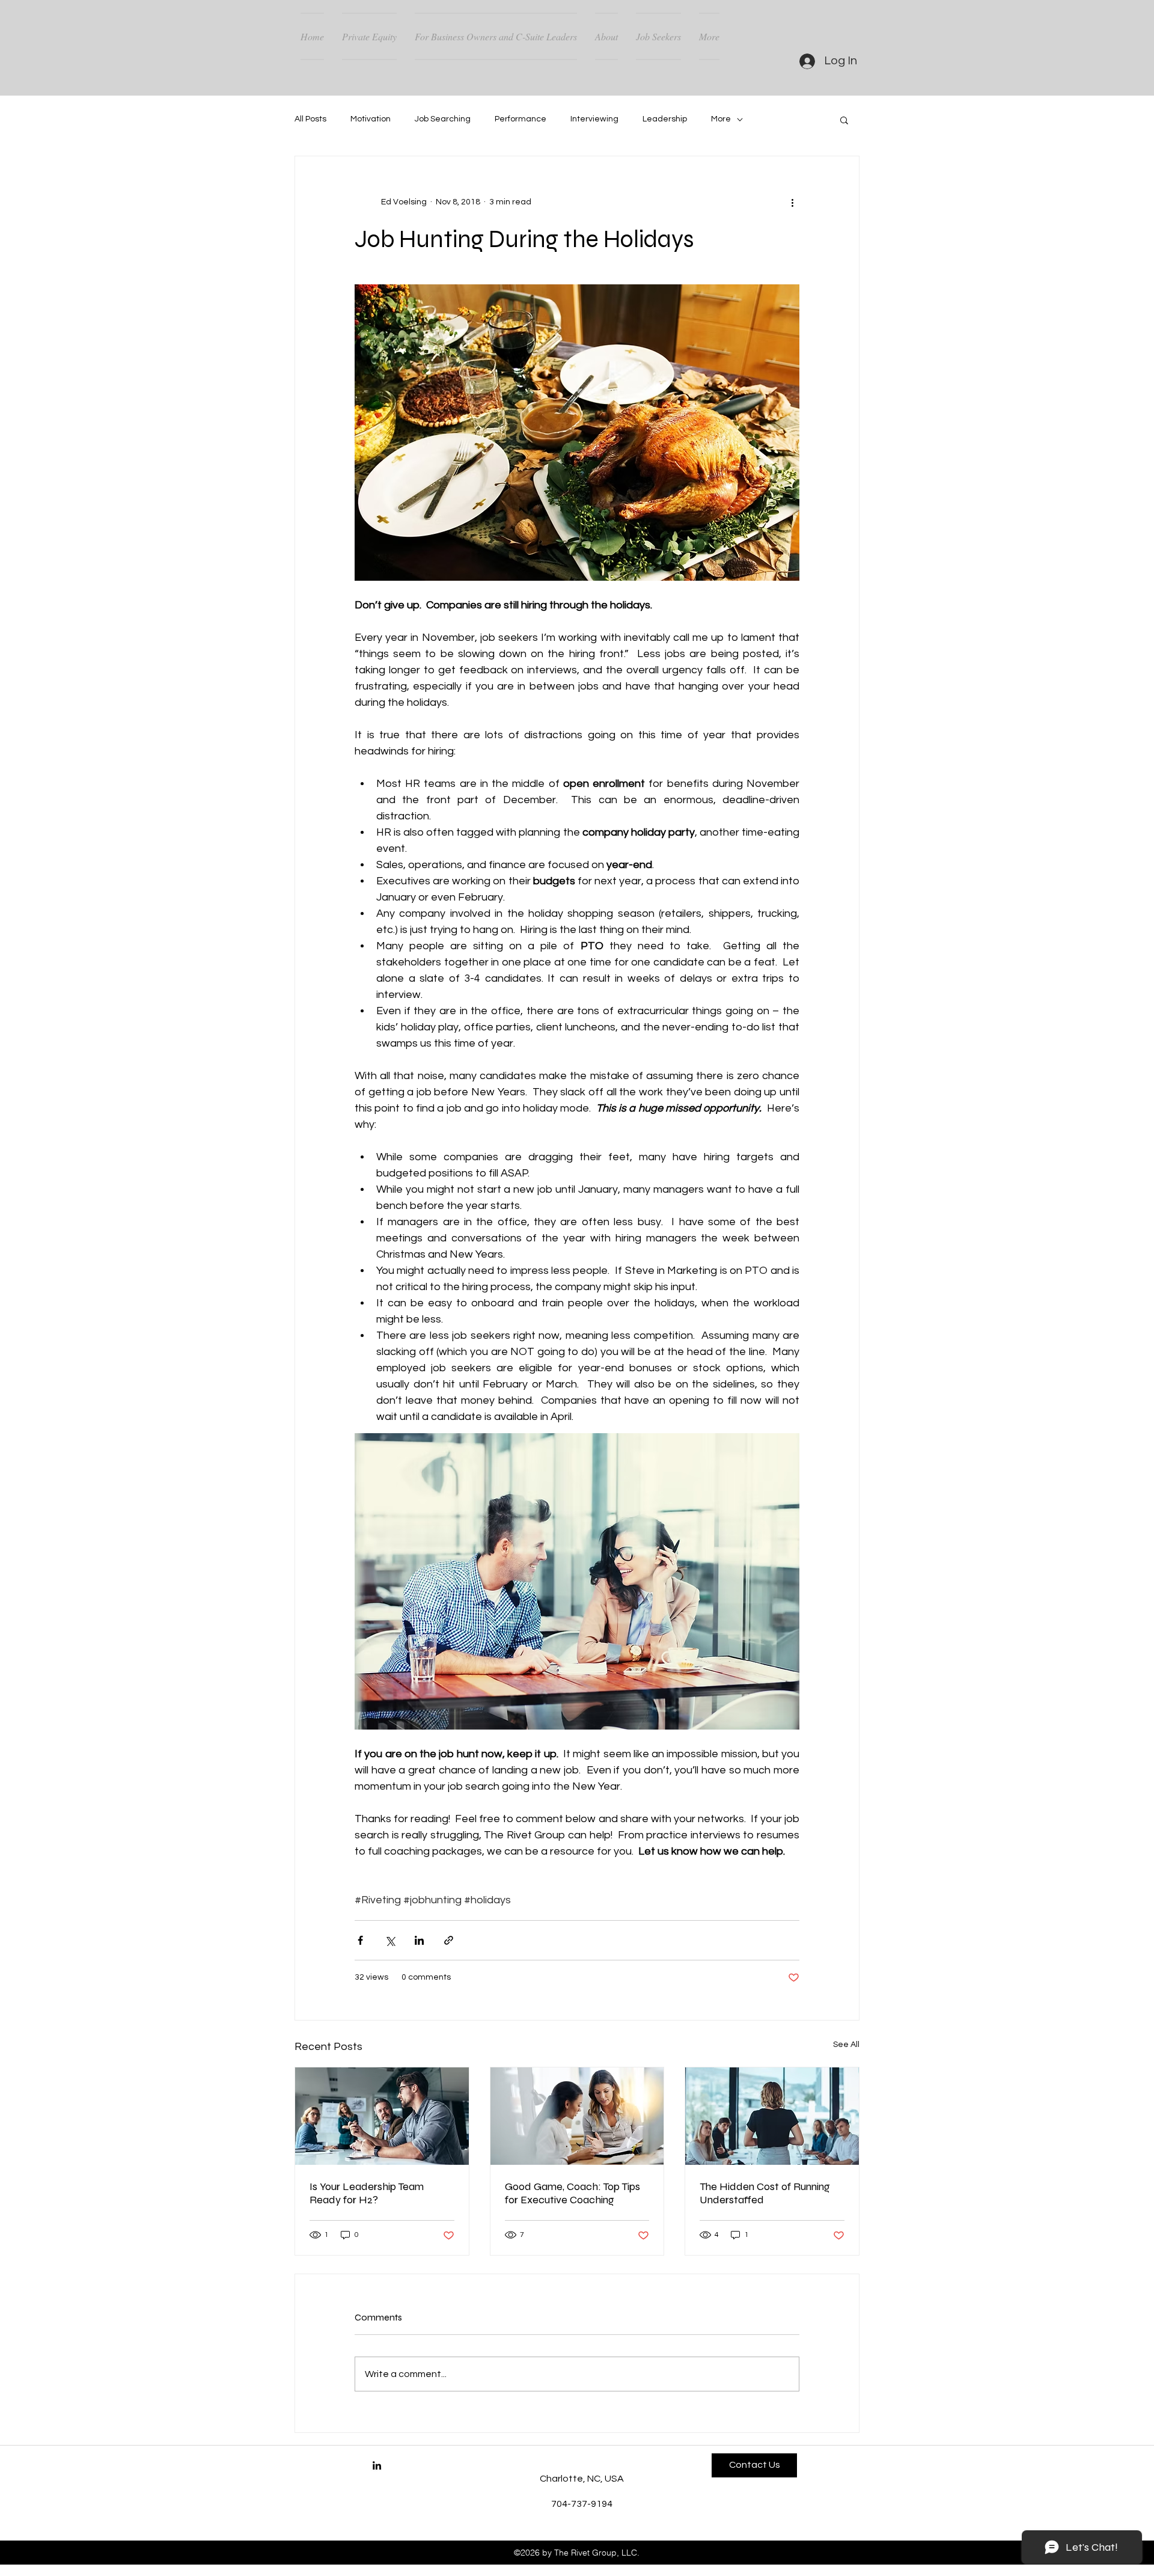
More (721, 119)
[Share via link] (449, 1940)
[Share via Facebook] (360, 1940)
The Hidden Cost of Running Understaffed (765, 2193)
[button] (844, 120)
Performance (521, 119)
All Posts (310, 119)
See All (846, 2045)
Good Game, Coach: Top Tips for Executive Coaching (572, 2193)
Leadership (665, 119)
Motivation (371, 119)
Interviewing (594, 119)
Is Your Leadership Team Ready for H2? (367, 2193)
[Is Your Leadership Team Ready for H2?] (382, 2116)
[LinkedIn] (377, 2465)
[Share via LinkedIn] (419, 1940)
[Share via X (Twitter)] (390, 1940)
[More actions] (792, 202)
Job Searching (443, 119)
